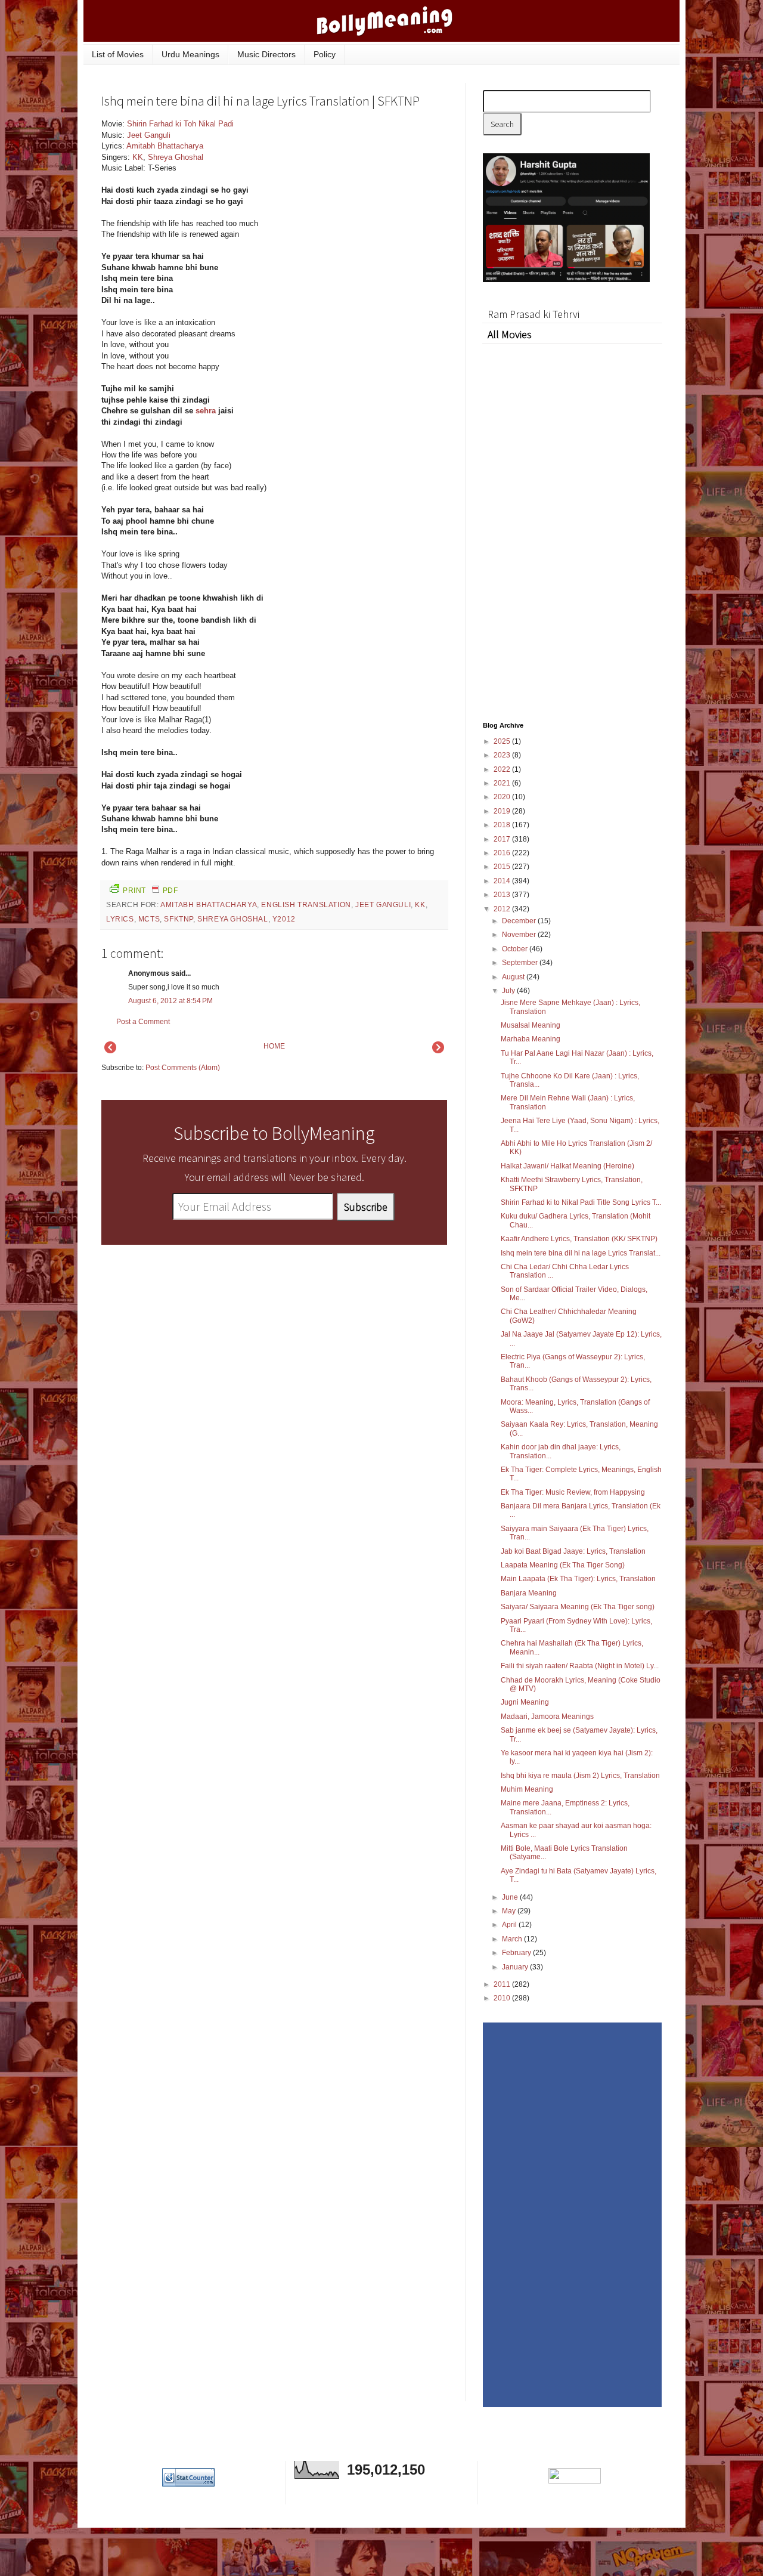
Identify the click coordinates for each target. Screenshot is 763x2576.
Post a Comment (143, 1022)
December (520, 921)
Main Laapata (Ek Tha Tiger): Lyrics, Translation (578, 1579)
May (510, 1911)
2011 (503, 1984)
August (514, 977)
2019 (503, 811)
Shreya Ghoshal (176, 157)
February (517, 1953)
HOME (274, 1046)
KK (138, 157)
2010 (503, 1998)
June (511, 1897)
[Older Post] (438, 1051)
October (516, 949)
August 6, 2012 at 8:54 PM (170, 1001)
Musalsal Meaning (531, 1025)
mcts (149, 919)
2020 (503, 797)
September (521, 963)
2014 (503, 881)
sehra (206, 411)
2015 (503, 867)
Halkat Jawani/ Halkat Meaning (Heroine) (567, 1166)
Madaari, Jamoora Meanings (547, 1717)
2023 (503, 755)
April (510, 1925)
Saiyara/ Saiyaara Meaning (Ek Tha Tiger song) (578, 1607)
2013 (503, 895)
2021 (503, 783)
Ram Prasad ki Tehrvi (534, 314)
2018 (503, 825)
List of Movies (118, 54)
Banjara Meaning (529, 1593)
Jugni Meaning (525, 1702)
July (509, 991)
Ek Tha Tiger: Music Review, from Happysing (573, 1492)
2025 (503, 741)
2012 (503, 909)
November (520, 935)
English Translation (306, 905)
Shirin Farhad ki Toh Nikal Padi (180, 124)
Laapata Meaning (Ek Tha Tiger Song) (563, 1565)
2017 (503, 839)
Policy (325, 54)
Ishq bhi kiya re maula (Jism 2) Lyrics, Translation (580, 1776)
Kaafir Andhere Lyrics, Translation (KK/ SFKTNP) (579, 1239)
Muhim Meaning (527, 1789)
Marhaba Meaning (531, 1039)
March (513, 1939)
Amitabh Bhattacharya (165, 146)
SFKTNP (179, 919)
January (516, 1967)
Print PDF (150, 890)
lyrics (120, 919)
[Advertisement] (358, 199)
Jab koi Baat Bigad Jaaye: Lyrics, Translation (573, 1551)
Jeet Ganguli (149, 135)
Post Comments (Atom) (183, 1068)
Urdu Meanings (190, 54)
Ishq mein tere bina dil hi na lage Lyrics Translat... (581, 1253)
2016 (503, 853)
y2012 (284, 919)
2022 (503, 769)
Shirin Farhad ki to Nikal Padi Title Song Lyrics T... (581, 1202)
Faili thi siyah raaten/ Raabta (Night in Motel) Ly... (580, 1666)
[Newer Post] (110, 1051)
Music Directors (266, 54)
